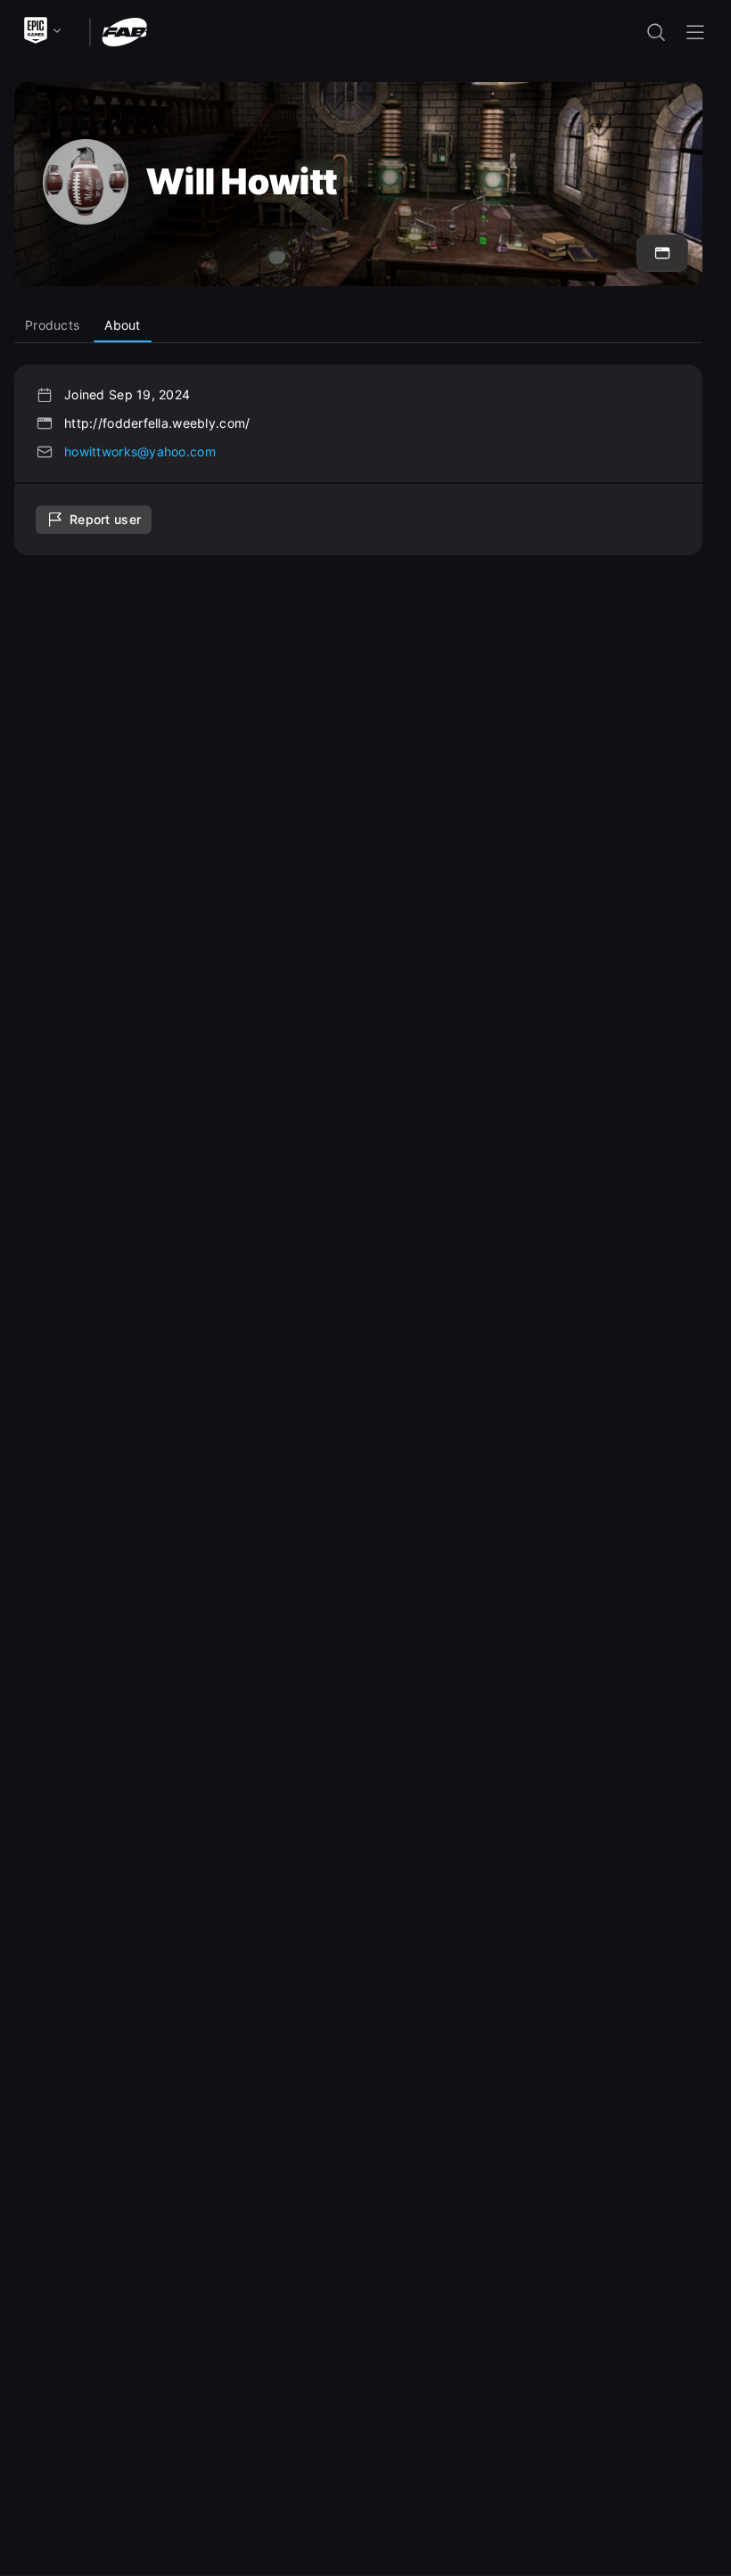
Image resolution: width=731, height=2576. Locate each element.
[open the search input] (656, 32)
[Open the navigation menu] (695, 32)
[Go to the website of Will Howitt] (662, 253)
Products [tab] (52, 325)
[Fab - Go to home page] (124, 31)
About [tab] (122, 325)
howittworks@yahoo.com (140, 451)
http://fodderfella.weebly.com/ (157, 423)
